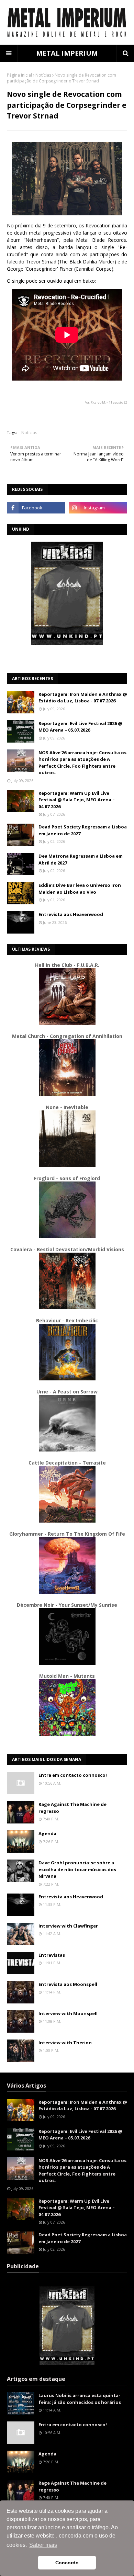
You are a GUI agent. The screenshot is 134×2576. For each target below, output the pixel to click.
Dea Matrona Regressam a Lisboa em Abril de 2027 (81, 859)
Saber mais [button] (43, 2545)
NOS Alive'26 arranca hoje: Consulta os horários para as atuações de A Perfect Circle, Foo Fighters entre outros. (82, 763)
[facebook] (36, 508)
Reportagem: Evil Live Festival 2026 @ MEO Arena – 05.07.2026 (80, 727)
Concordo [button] (67, 2563)
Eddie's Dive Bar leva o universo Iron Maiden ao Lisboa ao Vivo (80, 889)
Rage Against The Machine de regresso (72, 1808)
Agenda (47, 1833)
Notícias (43, 75)
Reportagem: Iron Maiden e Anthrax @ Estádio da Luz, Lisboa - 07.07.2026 (83, 698)
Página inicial (19, 75)
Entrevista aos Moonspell (68, 1984)
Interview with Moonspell (68, 2013)
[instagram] (98, 508)
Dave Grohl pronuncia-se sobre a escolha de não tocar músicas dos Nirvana (77, 1869)
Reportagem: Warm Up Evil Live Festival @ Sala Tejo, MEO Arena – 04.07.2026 (77, 800)
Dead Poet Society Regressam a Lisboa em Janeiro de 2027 (83, 830)
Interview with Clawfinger (68, 1926)
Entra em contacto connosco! (73, 1775)
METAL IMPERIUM (67, 53)
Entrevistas (52, 1955)
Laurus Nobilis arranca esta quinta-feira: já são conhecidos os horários (80, 2399)
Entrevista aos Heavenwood (71, 914)
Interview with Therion (65, 2043)
